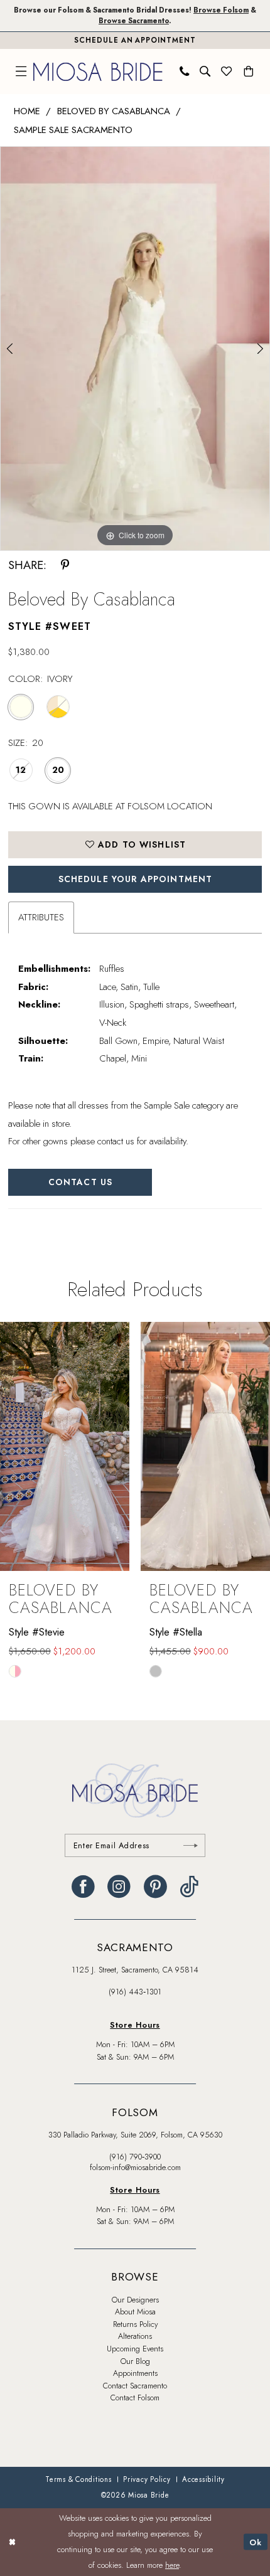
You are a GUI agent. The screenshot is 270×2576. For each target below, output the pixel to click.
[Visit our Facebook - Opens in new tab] (83, 1887)
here (172, 2565)
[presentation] (116, 1446)
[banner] (98, 72)
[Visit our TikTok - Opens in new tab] (189, 1887)
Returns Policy (135, 2324)
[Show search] (205, 72)
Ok (256, 2542)
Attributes (41, 917)
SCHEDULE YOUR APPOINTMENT (136, 879)
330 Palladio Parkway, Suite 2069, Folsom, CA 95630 (135, 2135)
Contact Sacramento (135, 2386)
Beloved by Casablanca (114, 111)
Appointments (135, 2373)
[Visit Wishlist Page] (227, 72)
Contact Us (80, 1182)
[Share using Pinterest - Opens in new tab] (65, 565)
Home (27, 111)
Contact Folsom (135, 2398)
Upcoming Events (135, 2349)
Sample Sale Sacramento (73, 130)
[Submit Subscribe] (191, 1845)
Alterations (135, 2336)
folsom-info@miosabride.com (135, 2168)
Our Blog (135, 2361)
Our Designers (135, 2300)
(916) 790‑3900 (135, 2157)
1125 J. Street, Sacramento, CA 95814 (135, 1970)
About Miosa (135, 2312)
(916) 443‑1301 (135, 1992)
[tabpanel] (135, 349)
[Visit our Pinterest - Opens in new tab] (155, 1887)
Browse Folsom (221, 10)
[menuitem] (21, 72)
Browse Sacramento (134, 21)
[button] (21, 72)
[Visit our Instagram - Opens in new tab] (119, 1887)
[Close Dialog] (12, 2542)
